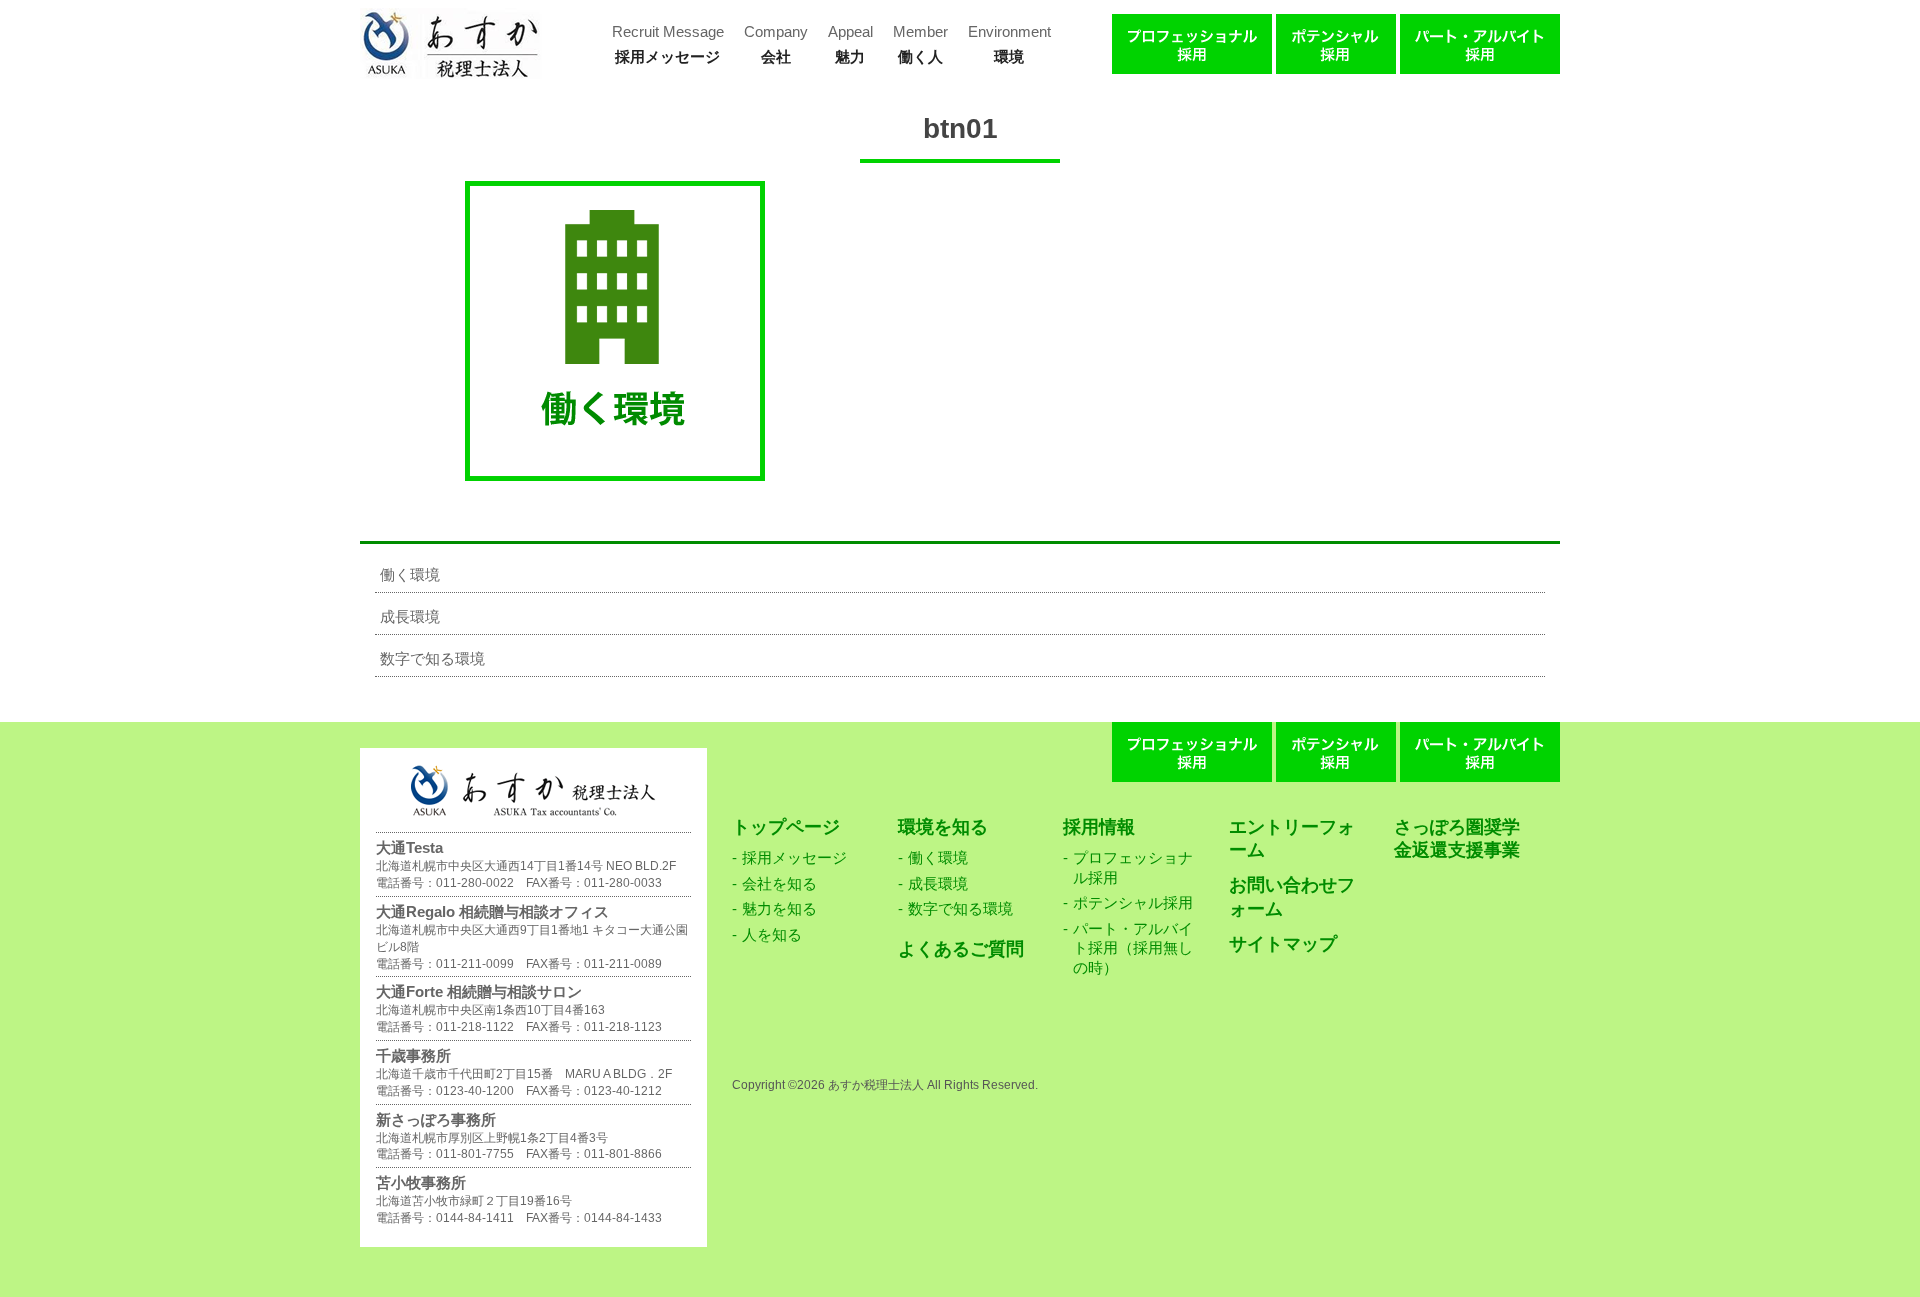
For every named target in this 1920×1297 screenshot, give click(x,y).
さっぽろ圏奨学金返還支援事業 (1457, 838)
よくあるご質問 (961, 949)
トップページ (786, 827)
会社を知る (779, 883)
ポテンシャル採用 (1133, 902)
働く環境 (410, 574)
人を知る (772, 934)
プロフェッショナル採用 (1133, 867)
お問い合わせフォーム (1292, 896)
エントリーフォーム (1292, 838)
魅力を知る (779, 908)
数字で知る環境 (432, 658)
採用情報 (1099, 827)
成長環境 (410, 616)
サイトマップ (1283, 944)
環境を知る (943, 827)
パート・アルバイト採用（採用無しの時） (1133, 948)
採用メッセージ (794, 857)
